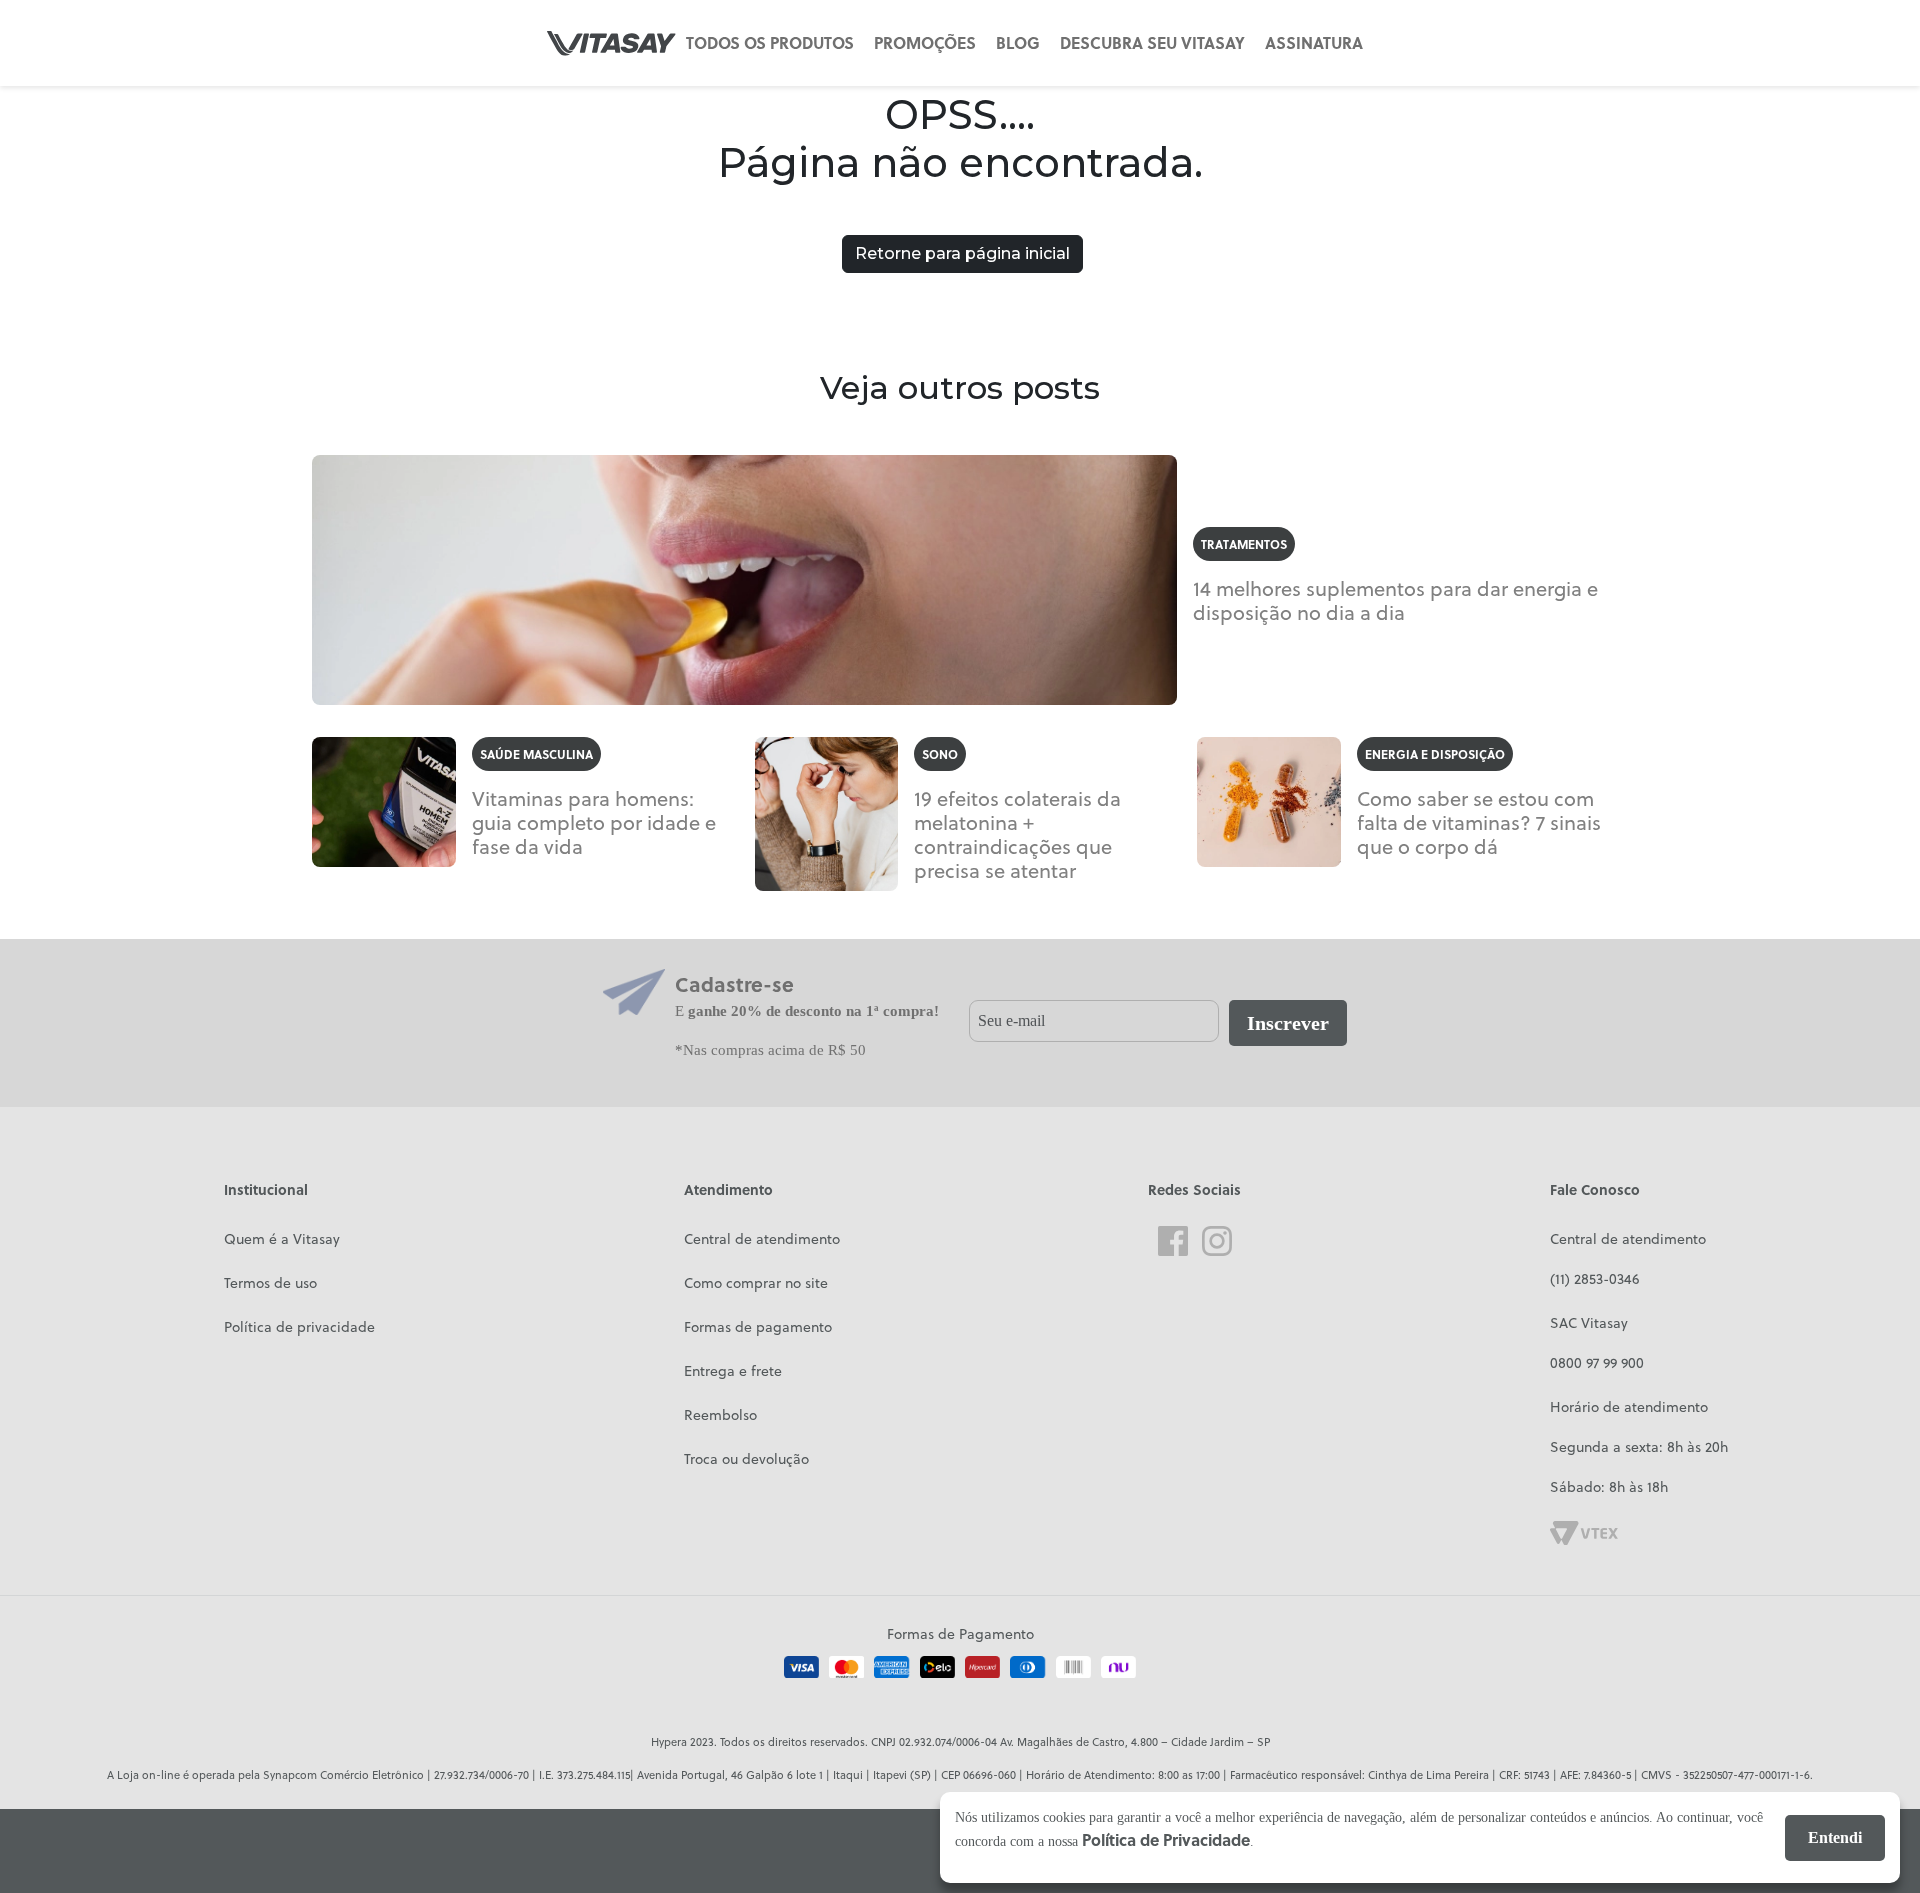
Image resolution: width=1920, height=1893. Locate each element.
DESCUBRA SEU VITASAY (1152, 42)
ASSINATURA (1314, 42)
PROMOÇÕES (925, 42)
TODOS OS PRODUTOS (770, 42)
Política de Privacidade (1166, 1839)
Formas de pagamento (758, 1327)
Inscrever (1288, 1023)
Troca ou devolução (746, 1459)
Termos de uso (270, 1283)
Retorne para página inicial (962, 253)
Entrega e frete (733, 1371)
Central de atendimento (762, 1239)
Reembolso (720, 1415)
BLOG (1018, 42)
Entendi (1835, 1837)
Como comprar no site (756, 1283)
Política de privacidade (299, 1327)
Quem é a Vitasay (282, 1239)
